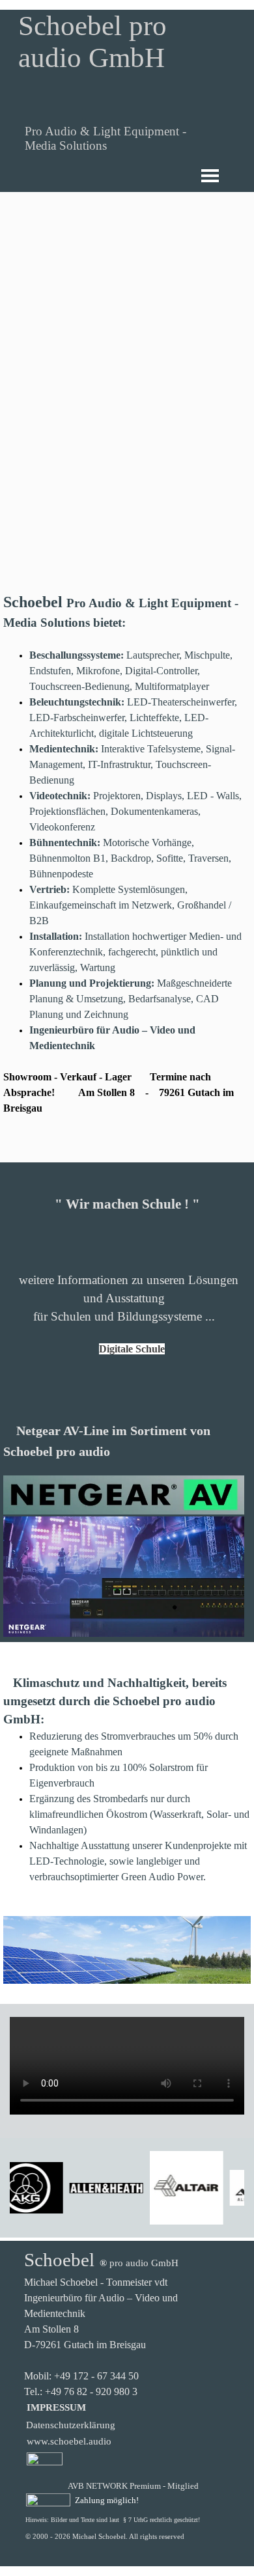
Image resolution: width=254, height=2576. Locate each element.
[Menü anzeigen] (210, 175)
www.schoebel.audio (69, 2441)
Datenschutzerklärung (71, 2425)
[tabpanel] (127, 875)
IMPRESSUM (56, 2407)
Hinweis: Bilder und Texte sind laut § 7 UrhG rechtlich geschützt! (113, 2520)
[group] (127, 2188)
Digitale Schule (132, 1349)
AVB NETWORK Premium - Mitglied (133, 2486)
